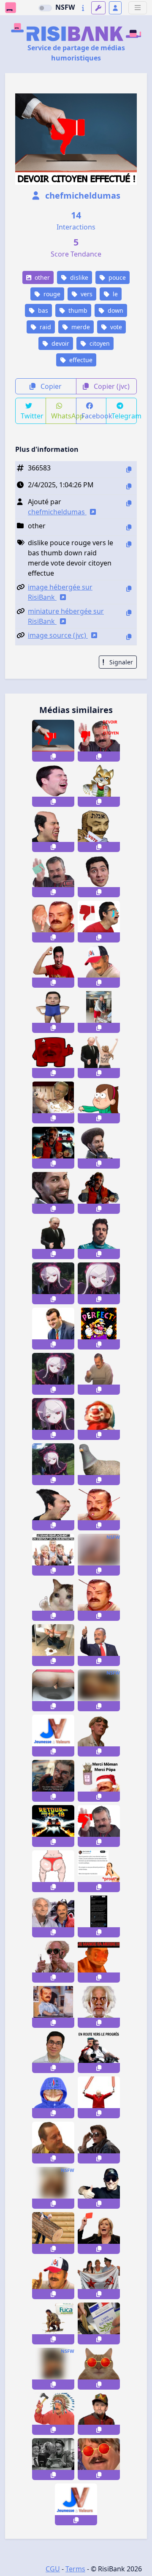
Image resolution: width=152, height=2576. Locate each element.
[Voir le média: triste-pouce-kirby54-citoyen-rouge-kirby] (99, 922)
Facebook (94, 416)
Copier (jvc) (111, 386)
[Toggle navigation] (138, 8)
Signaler (120, 662)
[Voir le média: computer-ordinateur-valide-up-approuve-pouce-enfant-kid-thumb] (53, 2007)
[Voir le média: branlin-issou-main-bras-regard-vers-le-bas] (99, 1374)
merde (80, 327)
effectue (80, 360)
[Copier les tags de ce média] (129, 544)
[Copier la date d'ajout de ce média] (129, 486)
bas (42, 310)
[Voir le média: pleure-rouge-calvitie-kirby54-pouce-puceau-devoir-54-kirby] (53, 831)
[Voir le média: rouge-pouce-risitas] (99, 1826)
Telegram (124, 416)
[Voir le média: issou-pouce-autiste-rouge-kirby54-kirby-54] (53, 1509)
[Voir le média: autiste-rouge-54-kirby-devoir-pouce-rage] (53, 967)
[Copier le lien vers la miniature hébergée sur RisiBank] (129, 613)
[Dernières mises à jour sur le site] (83, 8)
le (114, 294)
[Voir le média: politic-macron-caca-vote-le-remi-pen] (53, 1645)
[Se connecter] (115, 8)
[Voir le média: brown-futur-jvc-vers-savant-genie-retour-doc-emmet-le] (99, 1736)
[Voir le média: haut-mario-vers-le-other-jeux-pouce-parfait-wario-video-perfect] (99, 1329)
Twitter (32, 416)
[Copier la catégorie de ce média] (129, 527)
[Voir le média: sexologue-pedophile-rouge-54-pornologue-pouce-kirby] (53, 2052)
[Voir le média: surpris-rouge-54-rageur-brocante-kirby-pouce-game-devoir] (99, 876)
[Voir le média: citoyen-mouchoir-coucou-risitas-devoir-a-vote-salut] (53, 876)
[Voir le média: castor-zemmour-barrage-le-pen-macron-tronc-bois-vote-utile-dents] (53, 2233)
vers (86, 294)
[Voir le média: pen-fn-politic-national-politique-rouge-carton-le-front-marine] (99, 2233)
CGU (53, 2569)
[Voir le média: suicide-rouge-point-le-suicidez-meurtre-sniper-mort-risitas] (99, 1600)
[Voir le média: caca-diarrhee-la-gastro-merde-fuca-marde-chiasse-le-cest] (53, 2323)
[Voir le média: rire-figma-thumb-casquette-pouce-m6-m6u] (53, 2278)
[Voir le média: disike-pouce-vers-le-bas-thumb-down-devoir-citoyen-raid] (53, 741)
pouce (116, 277)
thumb (77, 310)
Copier (50, 386)
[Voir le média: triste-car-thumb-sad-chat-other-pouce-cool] (53, 1600)
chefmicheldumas (82, 195)
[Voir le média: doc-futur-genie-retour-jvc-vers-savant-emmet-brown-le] (53, 1962)
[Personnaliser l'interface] (98, 8)
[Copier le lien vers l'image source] (129, 637)
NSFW (65, 7)
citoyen (99, 343)
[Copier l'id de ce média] (129, 469)
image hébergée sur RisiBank (60, 592)
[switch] (45, 8)
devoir (60, 343)
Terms (75, 2569)
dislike (78, 277)
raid (45, 327)
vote (115, 327)
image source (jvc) (58, 635)
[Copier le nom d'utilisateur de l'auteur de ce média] (129, 503)
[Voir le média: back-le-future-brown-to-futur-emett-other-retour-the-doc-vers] (99, 2007)
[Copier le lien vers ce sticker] (53, 757)
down (115, 310)
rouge (51, 294)
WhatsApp (64, 416)
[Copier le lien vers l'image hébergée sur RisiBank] (129, 589)
